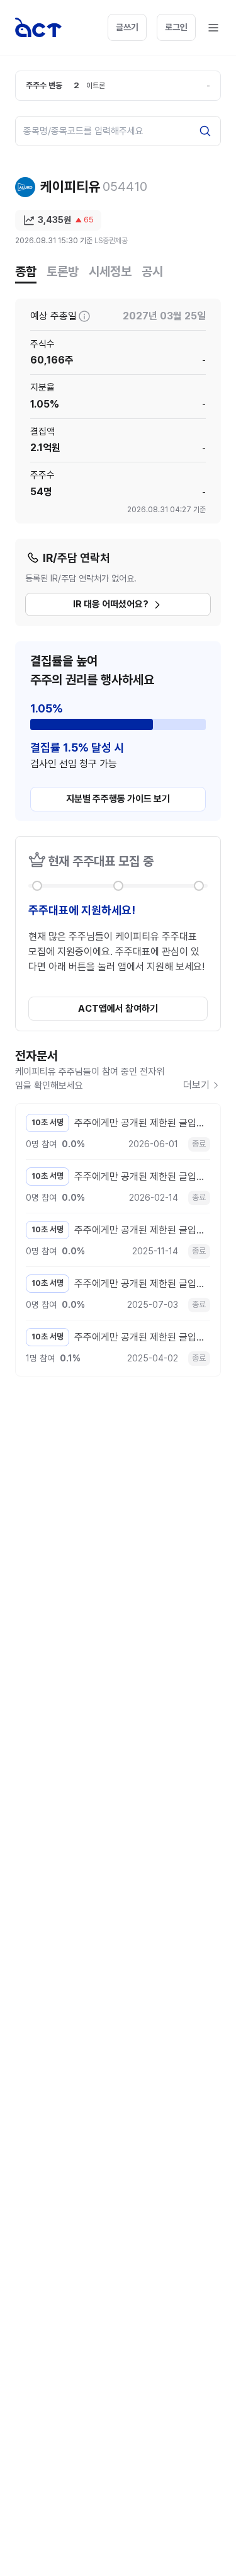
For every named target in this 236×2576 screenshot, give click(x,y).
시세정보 (110, 272)
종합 (26, 272)
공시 (152, 272)
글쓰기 (127, 27)
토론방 (63, 272)
